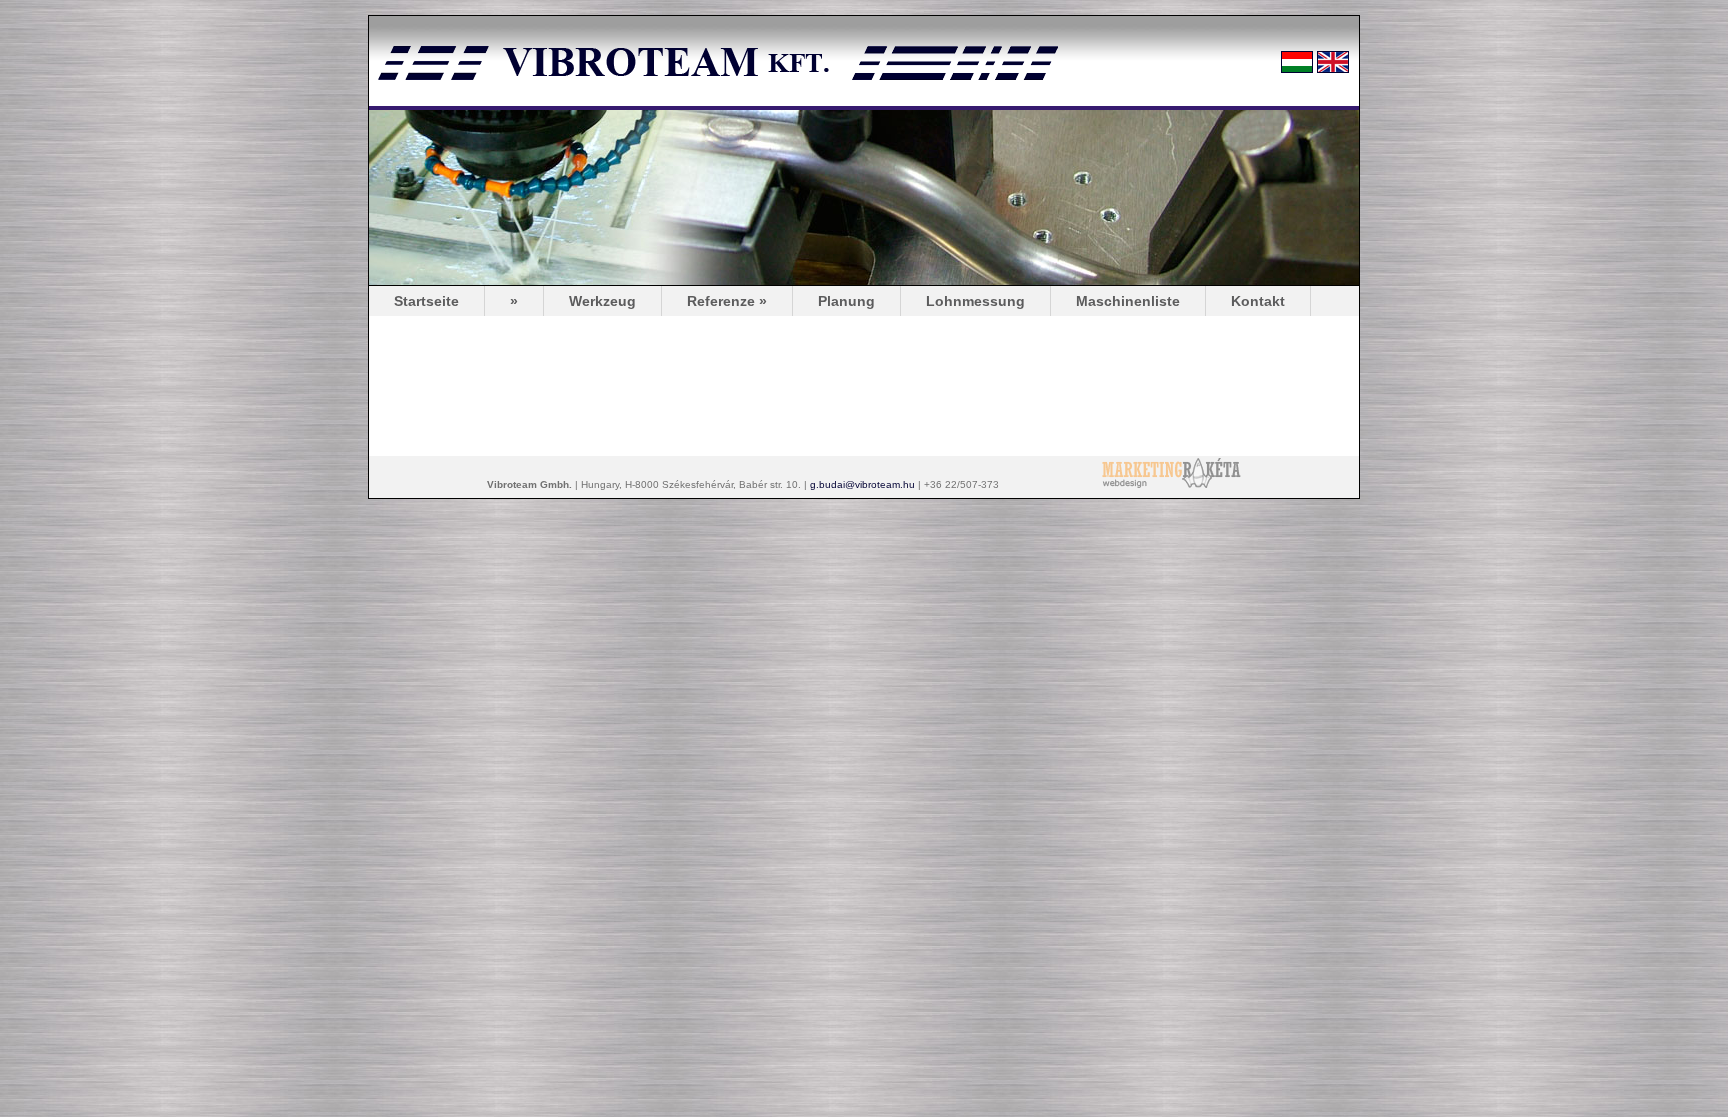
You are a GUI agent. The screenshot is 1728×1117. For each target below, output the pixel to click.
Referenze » (727, 301)
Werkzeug (602, 301)
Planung (846, 301)
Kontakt (1258, 301)
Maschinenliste (1128, 301)
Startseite (426, 301)
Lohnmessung (975, 301)
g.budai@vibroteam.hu (862, 484)
